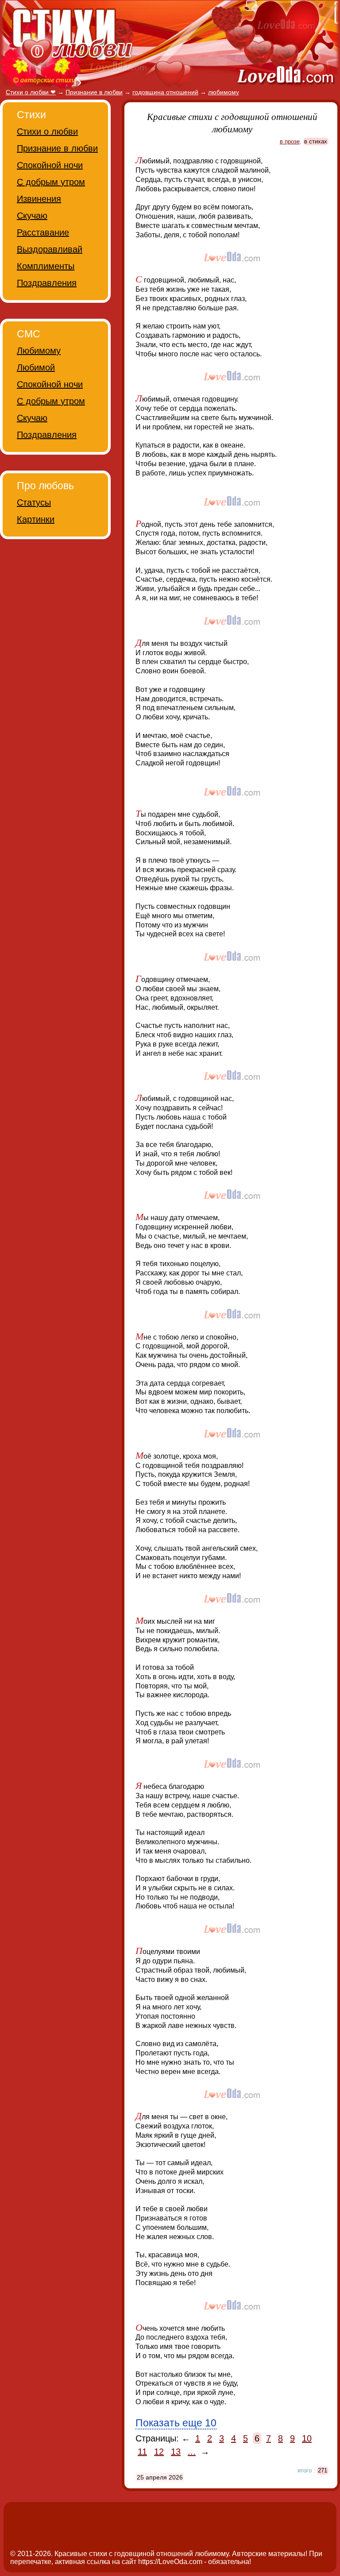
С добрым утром (51, 182)
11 (142, 2452)
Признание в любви (57, 148)
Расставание (43, 232)
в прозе (290, 141)
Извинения (39, 199)
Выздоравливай (50, 249)
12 (159, 2452)
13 (176, 2452)
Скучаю (32, 216)
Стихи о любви (47, 131)
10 (307, 2438)
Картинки (36, 519)
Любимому (39, 351)
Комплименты (46, 266)
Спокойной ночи (50, 165)
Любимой (36, 367)
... (192, 2452)
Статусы (34, 502)
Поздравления (47, 283)
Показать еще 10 (176, 2423)
